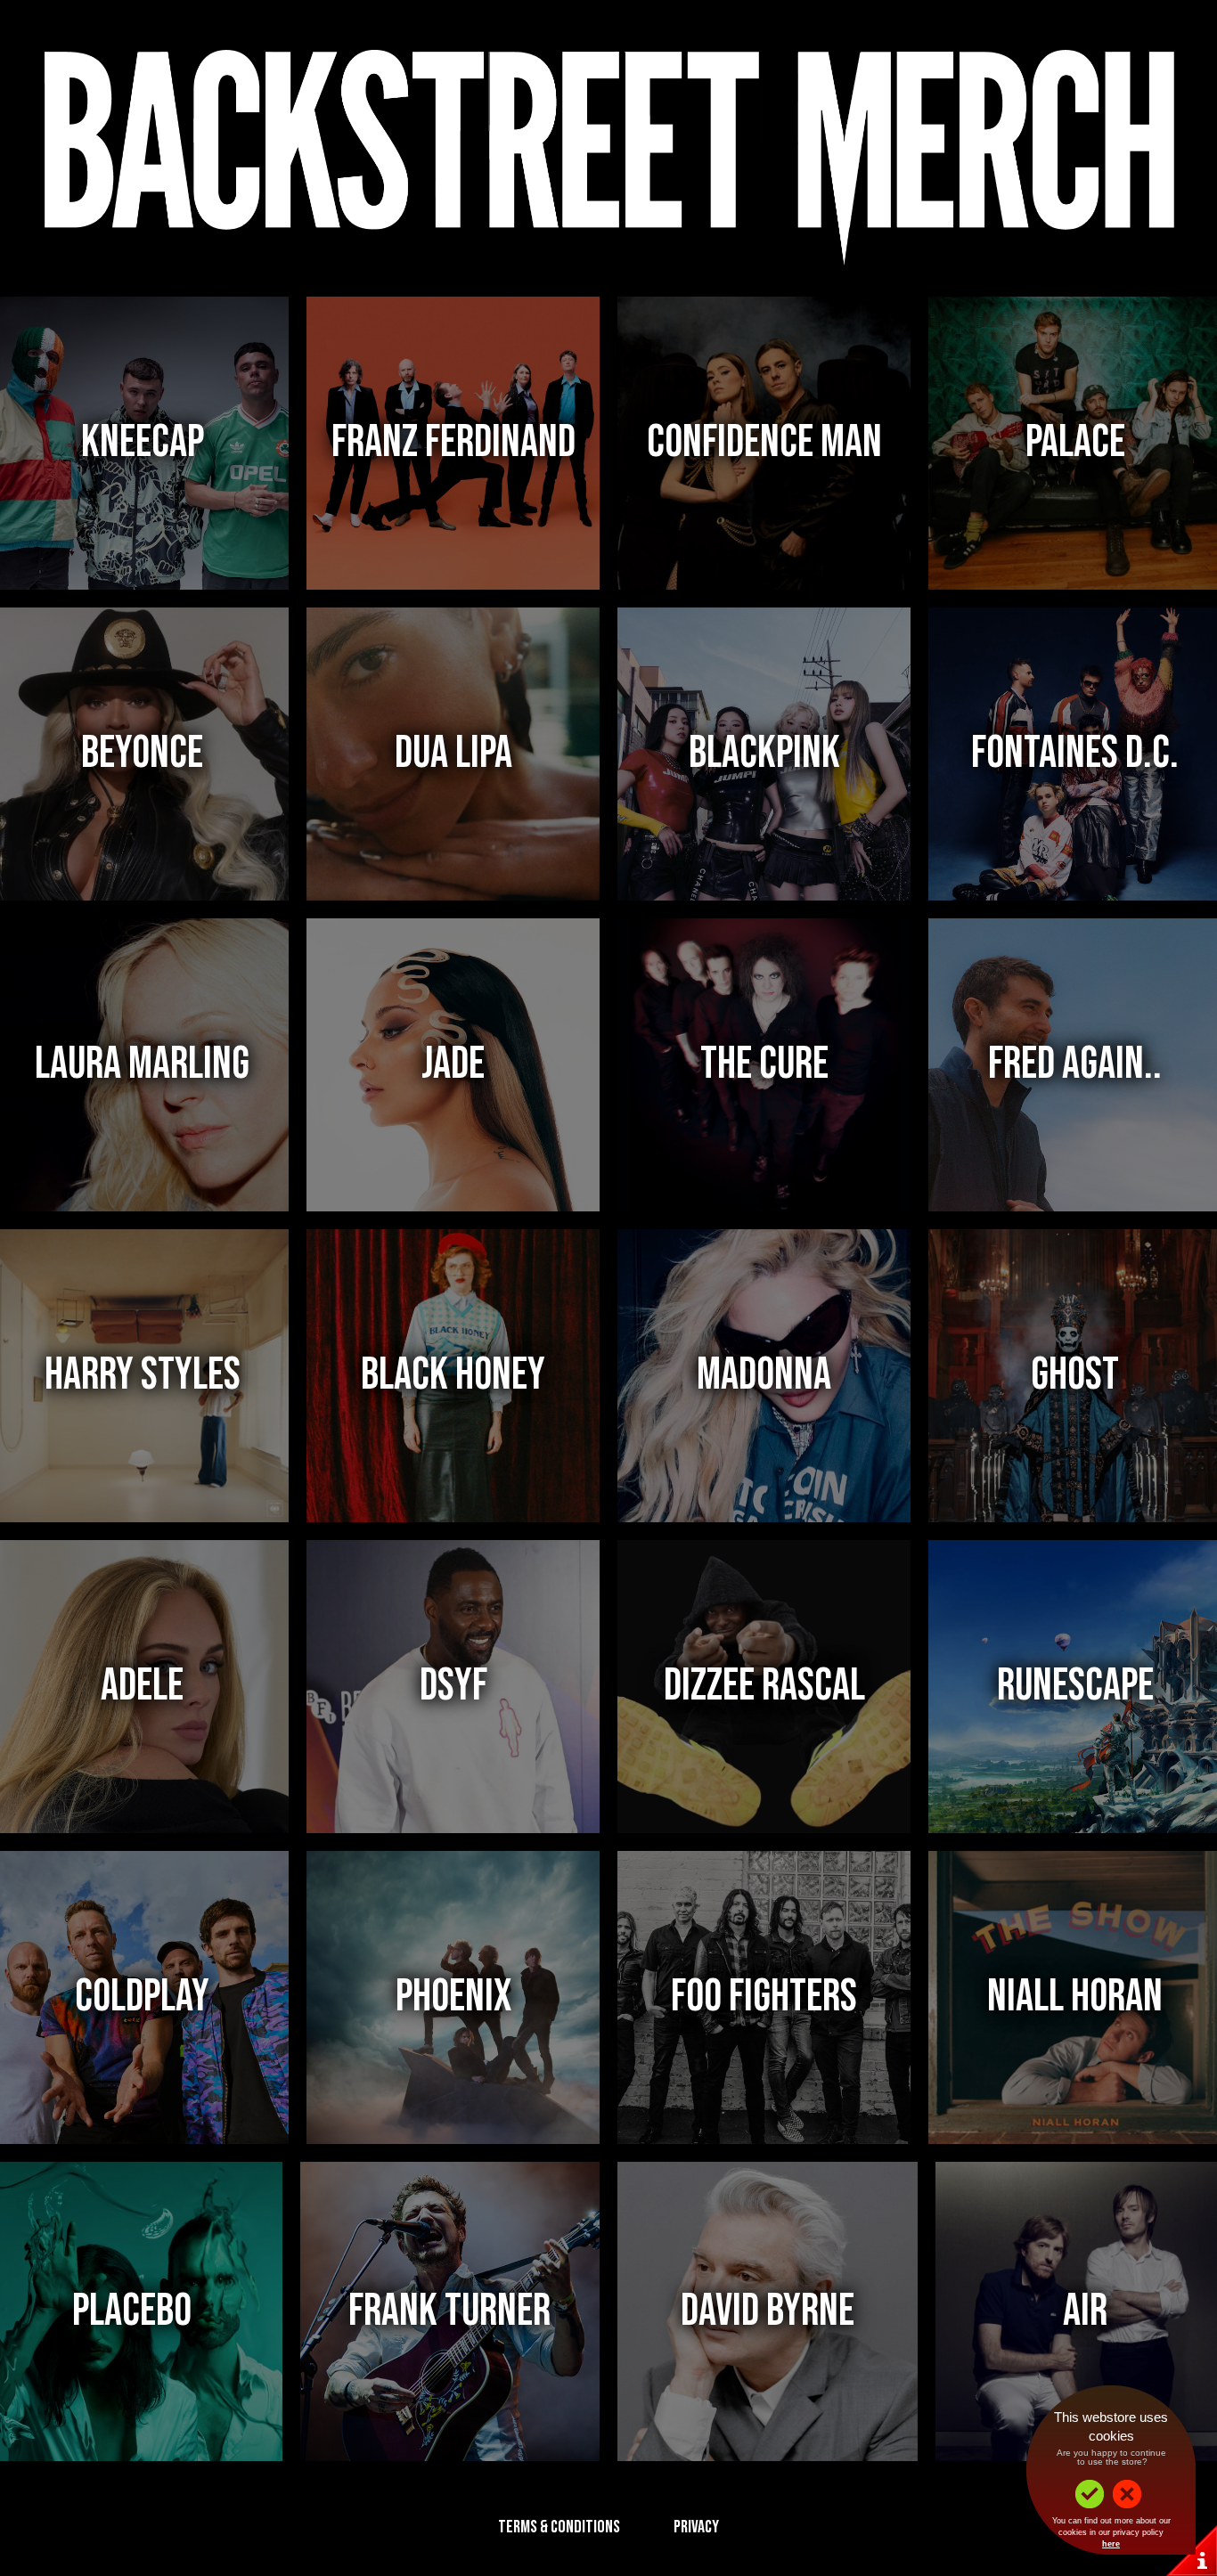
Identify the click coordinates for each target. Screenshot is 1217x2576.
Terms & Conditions (559, 2527)
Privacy (696, 2527)
